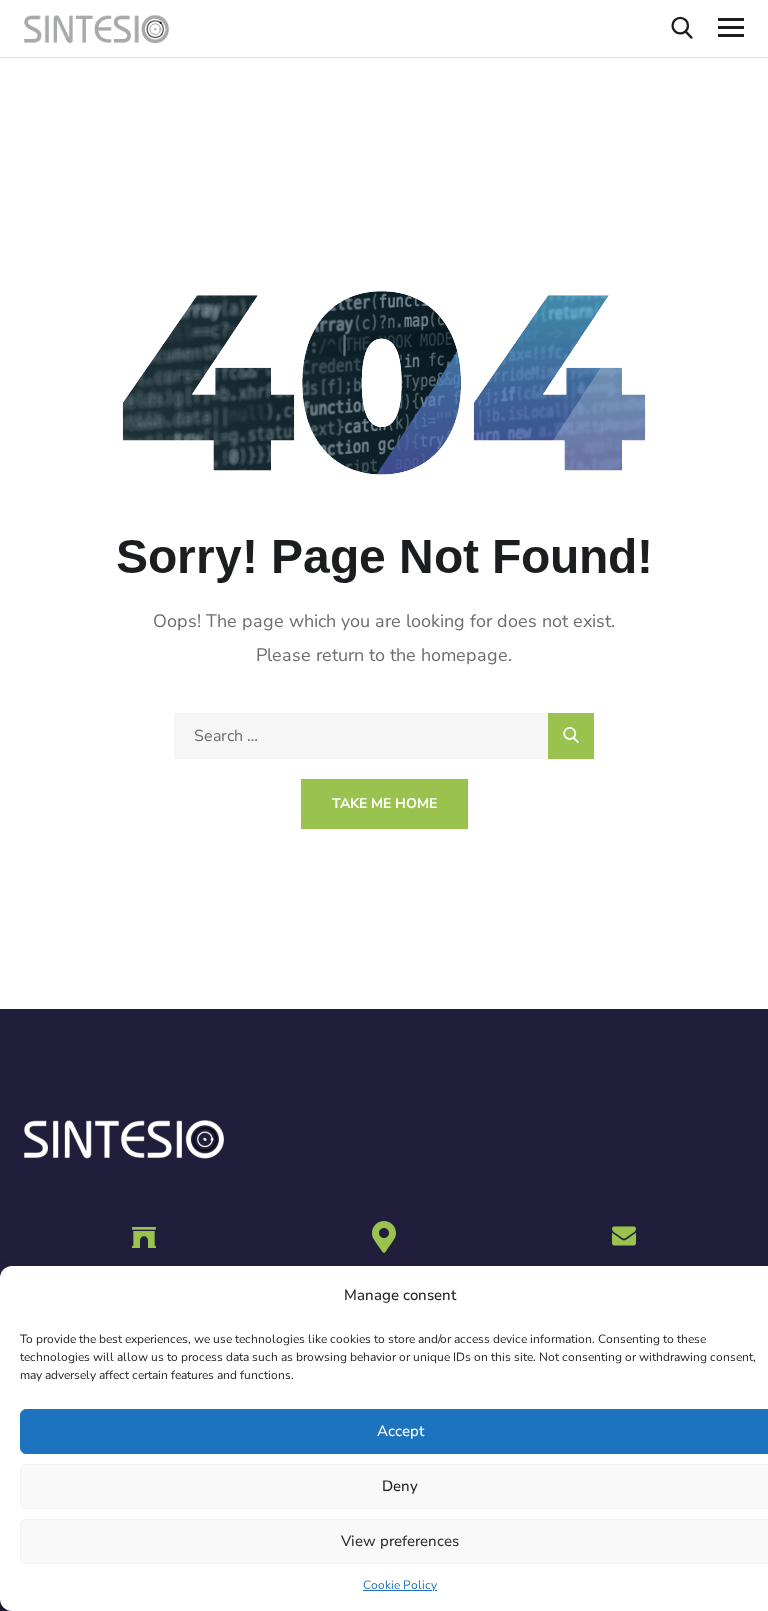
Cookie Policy (400, 1585)
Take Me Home (384, 803)
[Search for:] (384, 736)
